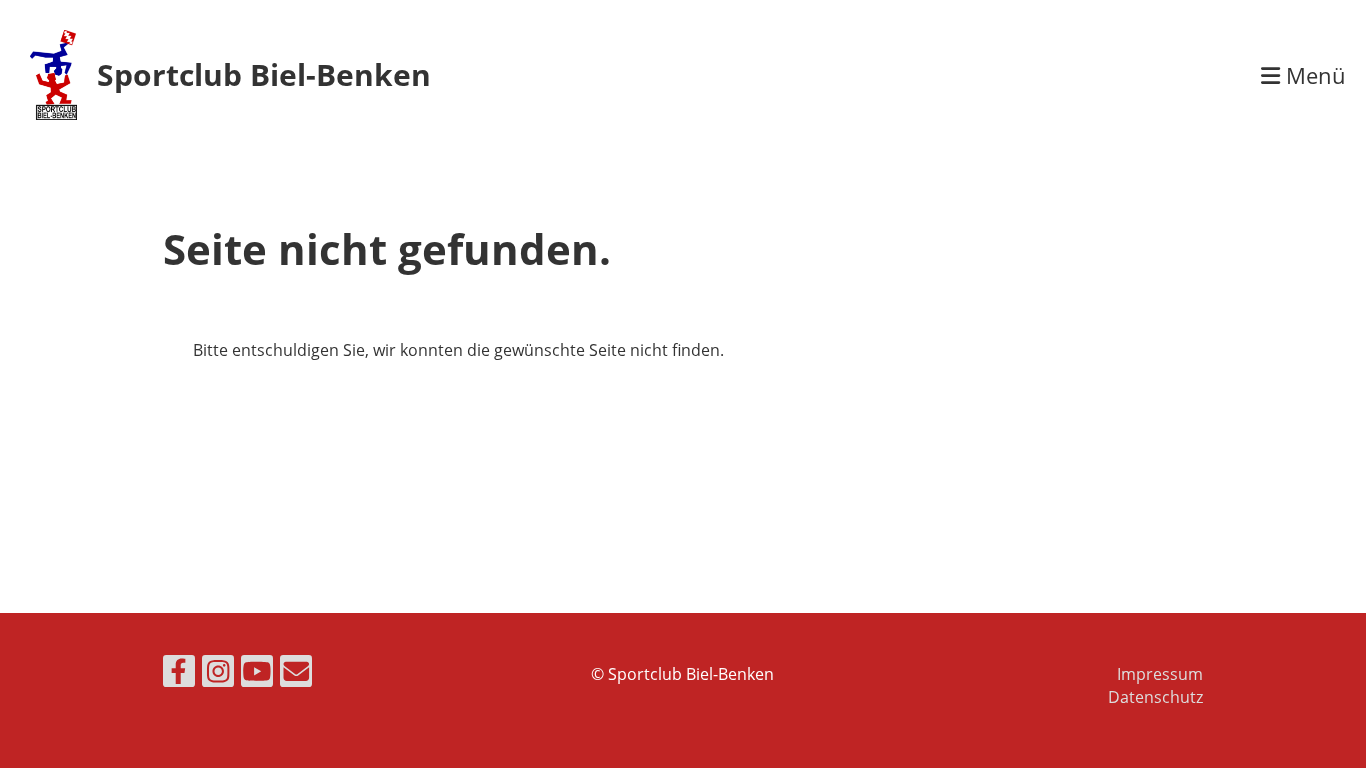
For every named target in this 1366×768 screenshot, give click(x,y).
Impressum (1160, 674)
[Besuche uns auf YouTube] (257, 674)
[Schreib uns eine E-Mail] (296, 674)
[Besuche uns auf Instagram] (218, 674)
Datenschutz (1155, 697)
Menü (1313, 75)
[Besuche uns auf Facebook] (179, 674)
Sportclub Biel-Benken (264, 74)
